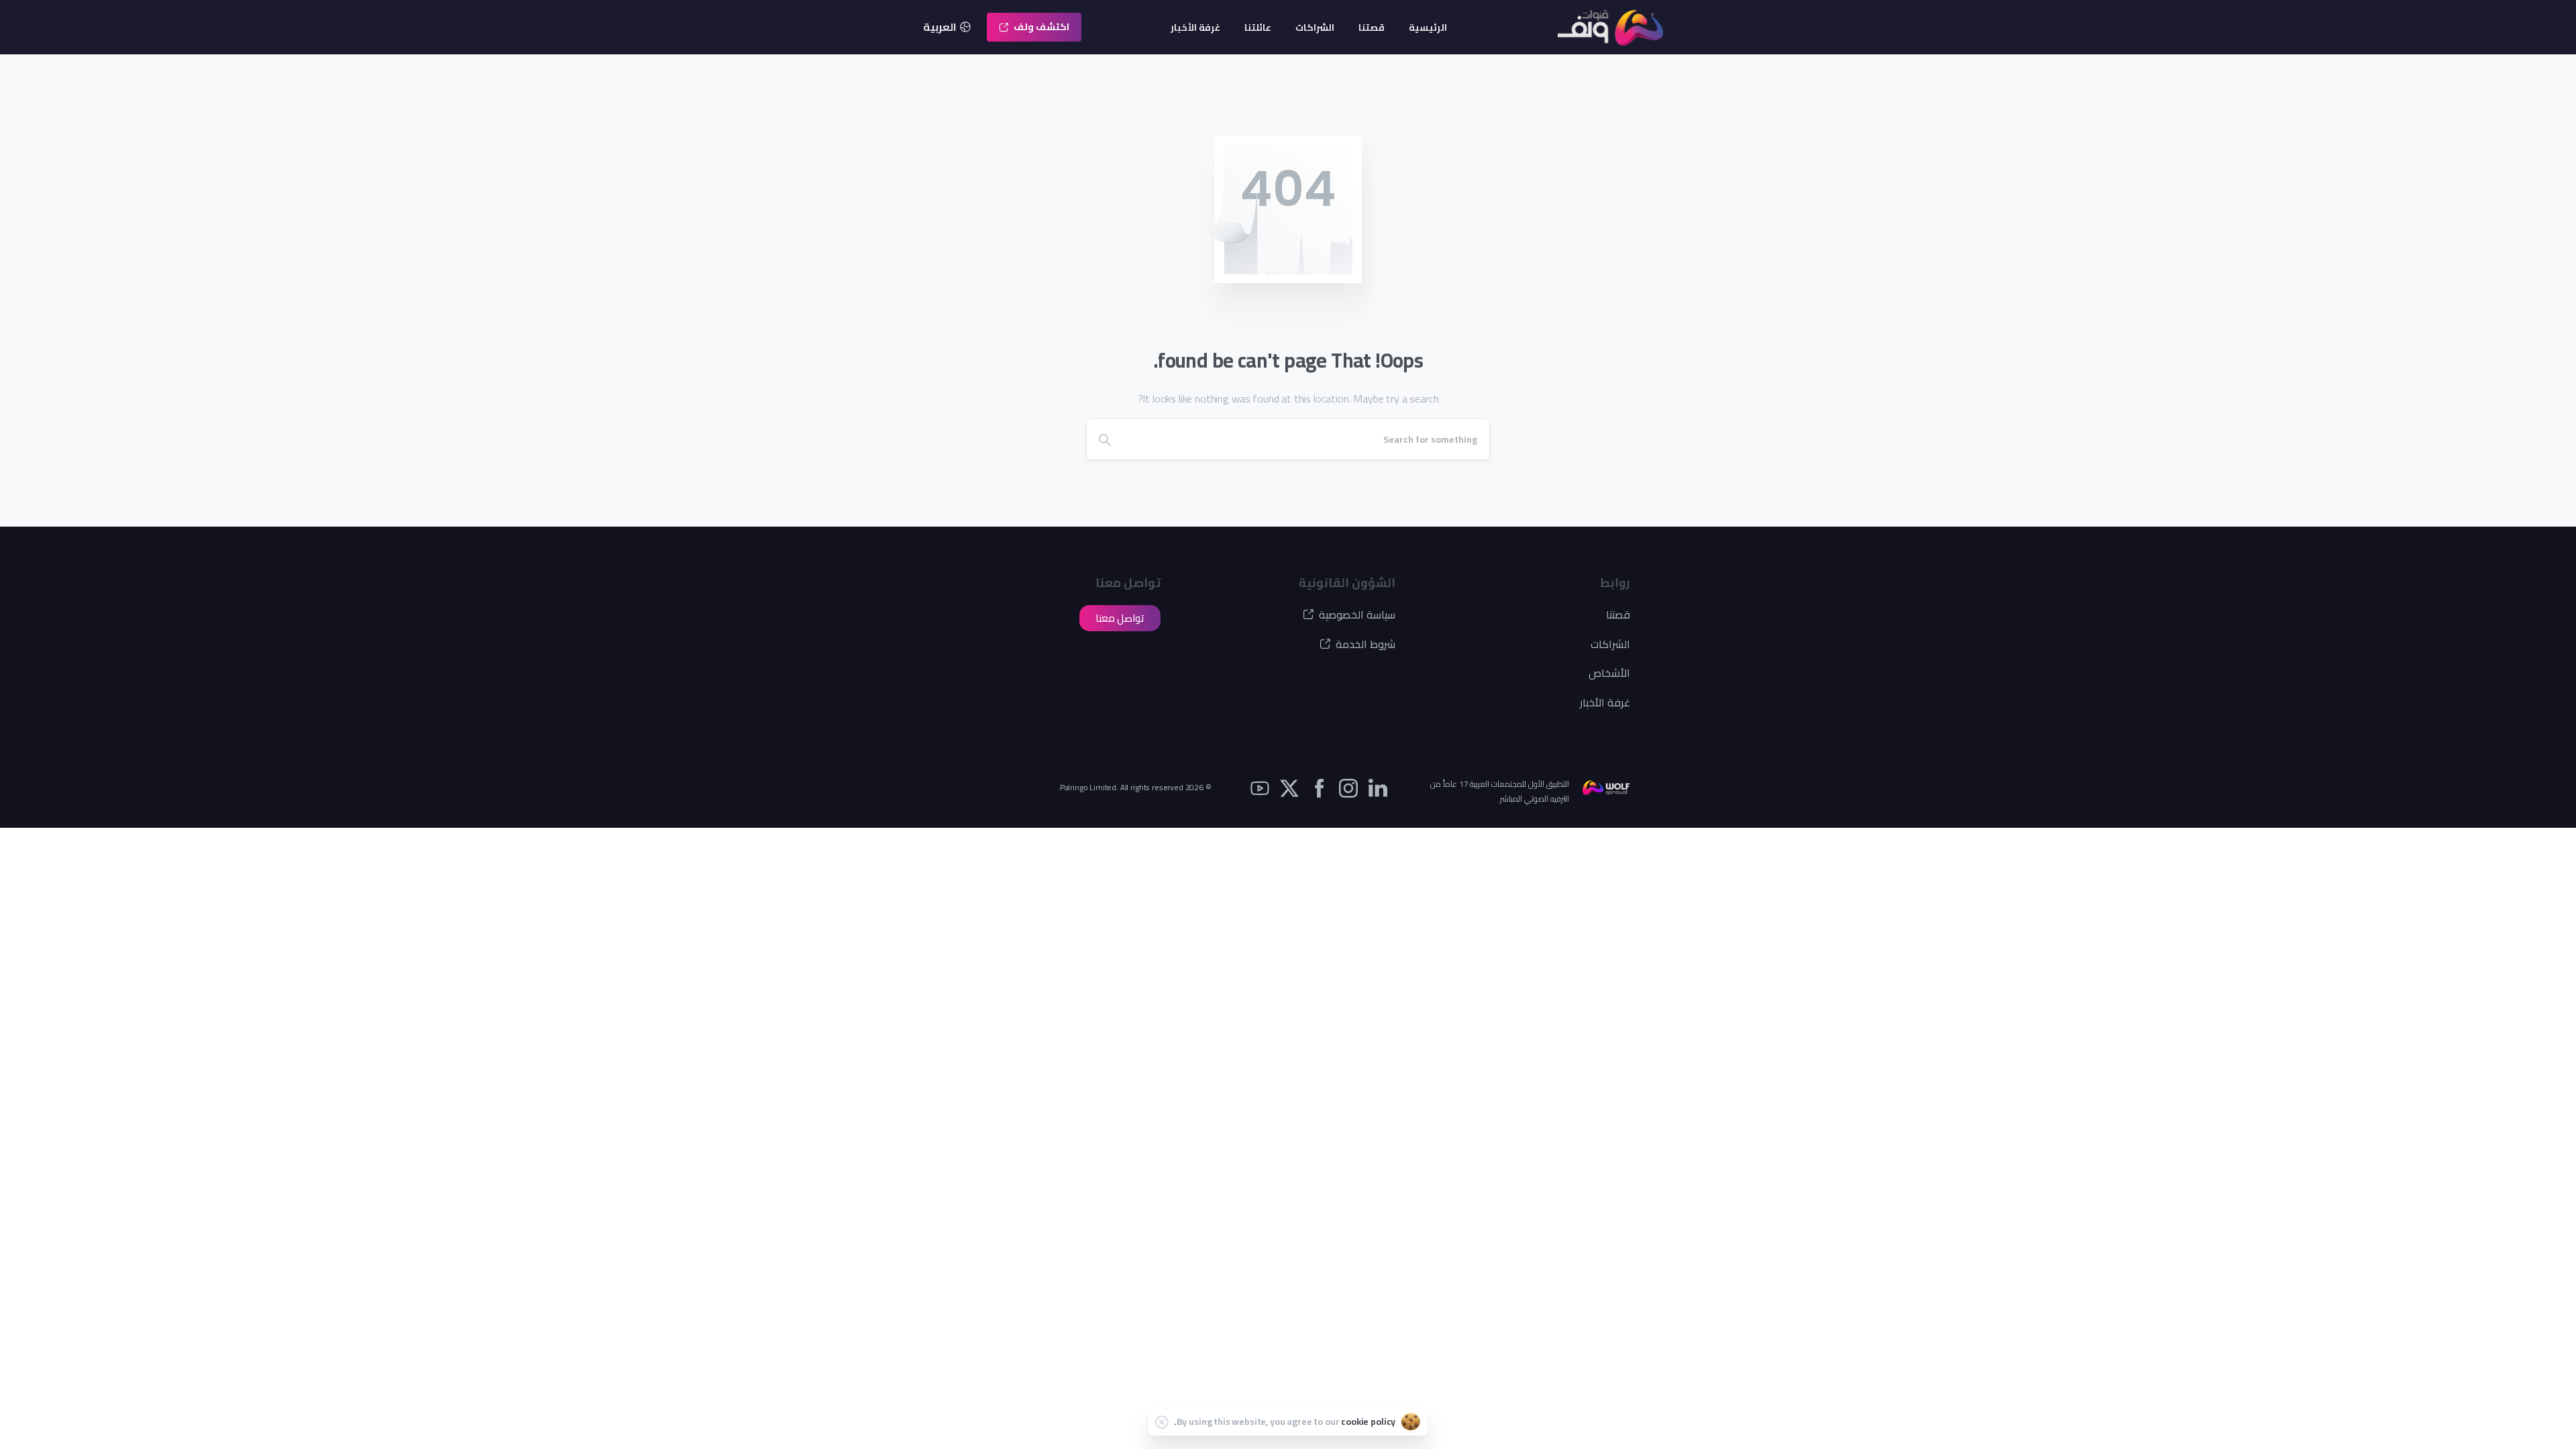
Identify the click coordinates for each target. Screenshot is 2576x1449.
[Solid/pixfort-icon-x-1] (1289, 787)
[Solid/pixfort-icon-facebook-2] (1319, 787)
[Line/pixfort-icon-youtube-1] (1260, 787)
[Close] (1162, 1422)
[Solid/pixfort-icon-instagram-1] (1348, 787)
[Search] (1105, 439)
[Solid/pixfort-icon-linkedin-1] (1378, 787)
